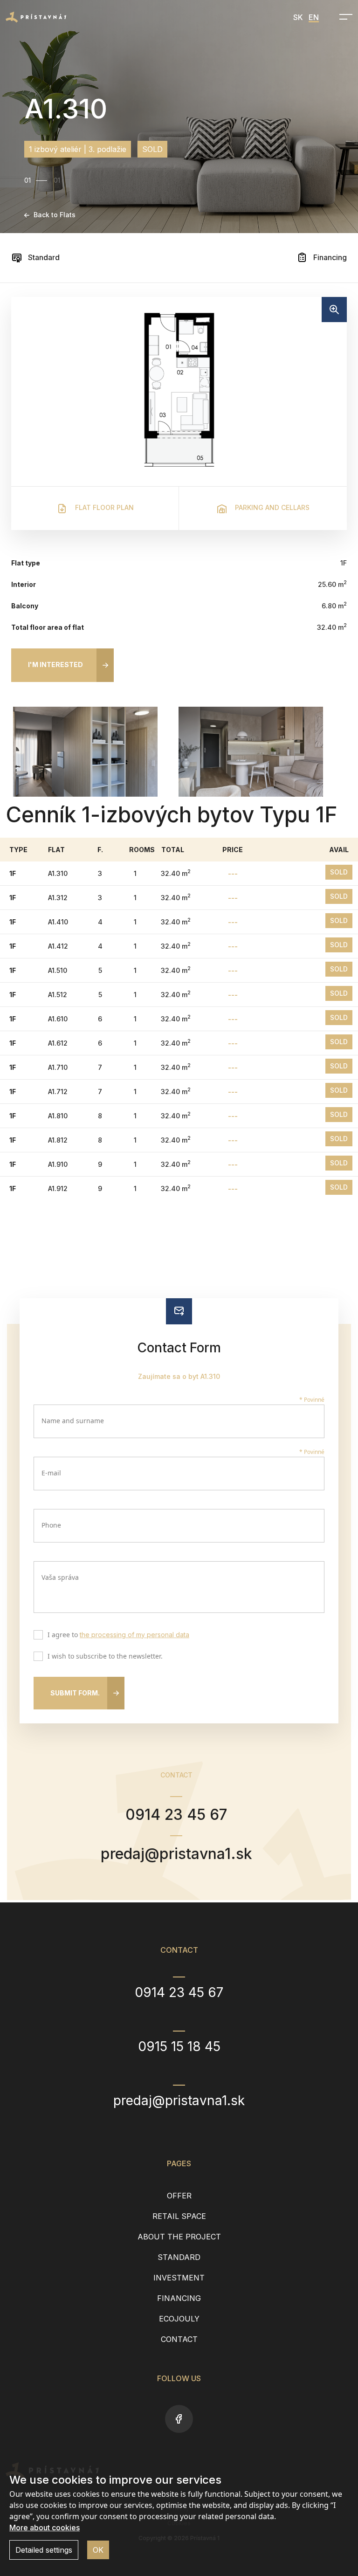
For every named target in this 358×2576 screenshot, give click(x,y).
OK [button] (98, 2550)
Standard (43, 257)
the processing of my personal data (134, 1635)
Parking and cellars (271, 507)
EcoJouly (179, 2319)
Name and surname (73, 1421)
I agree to (118, 1635)
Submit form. (75, 1693)
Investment (179, 2278)
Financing (329, 257)
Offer (179, 2196)
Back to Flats (55, 215)
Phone (51, 1525)
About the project (179, 2237)
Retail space (179, 2216)
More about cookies (45, 2528)
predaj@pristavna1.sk (176, 1854)
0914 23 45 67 (176, 1815)
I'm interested (55, 665)
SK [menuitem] (298, 17)
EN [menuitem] (314, 17)
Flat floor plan (103, 507)
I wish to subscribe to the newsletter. (105, 1657)
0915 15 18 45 (179, 2046)
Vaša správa (60, 1577)
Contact (179, 2339)
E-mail (51, 1473)
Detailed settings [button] (44, 2550)
